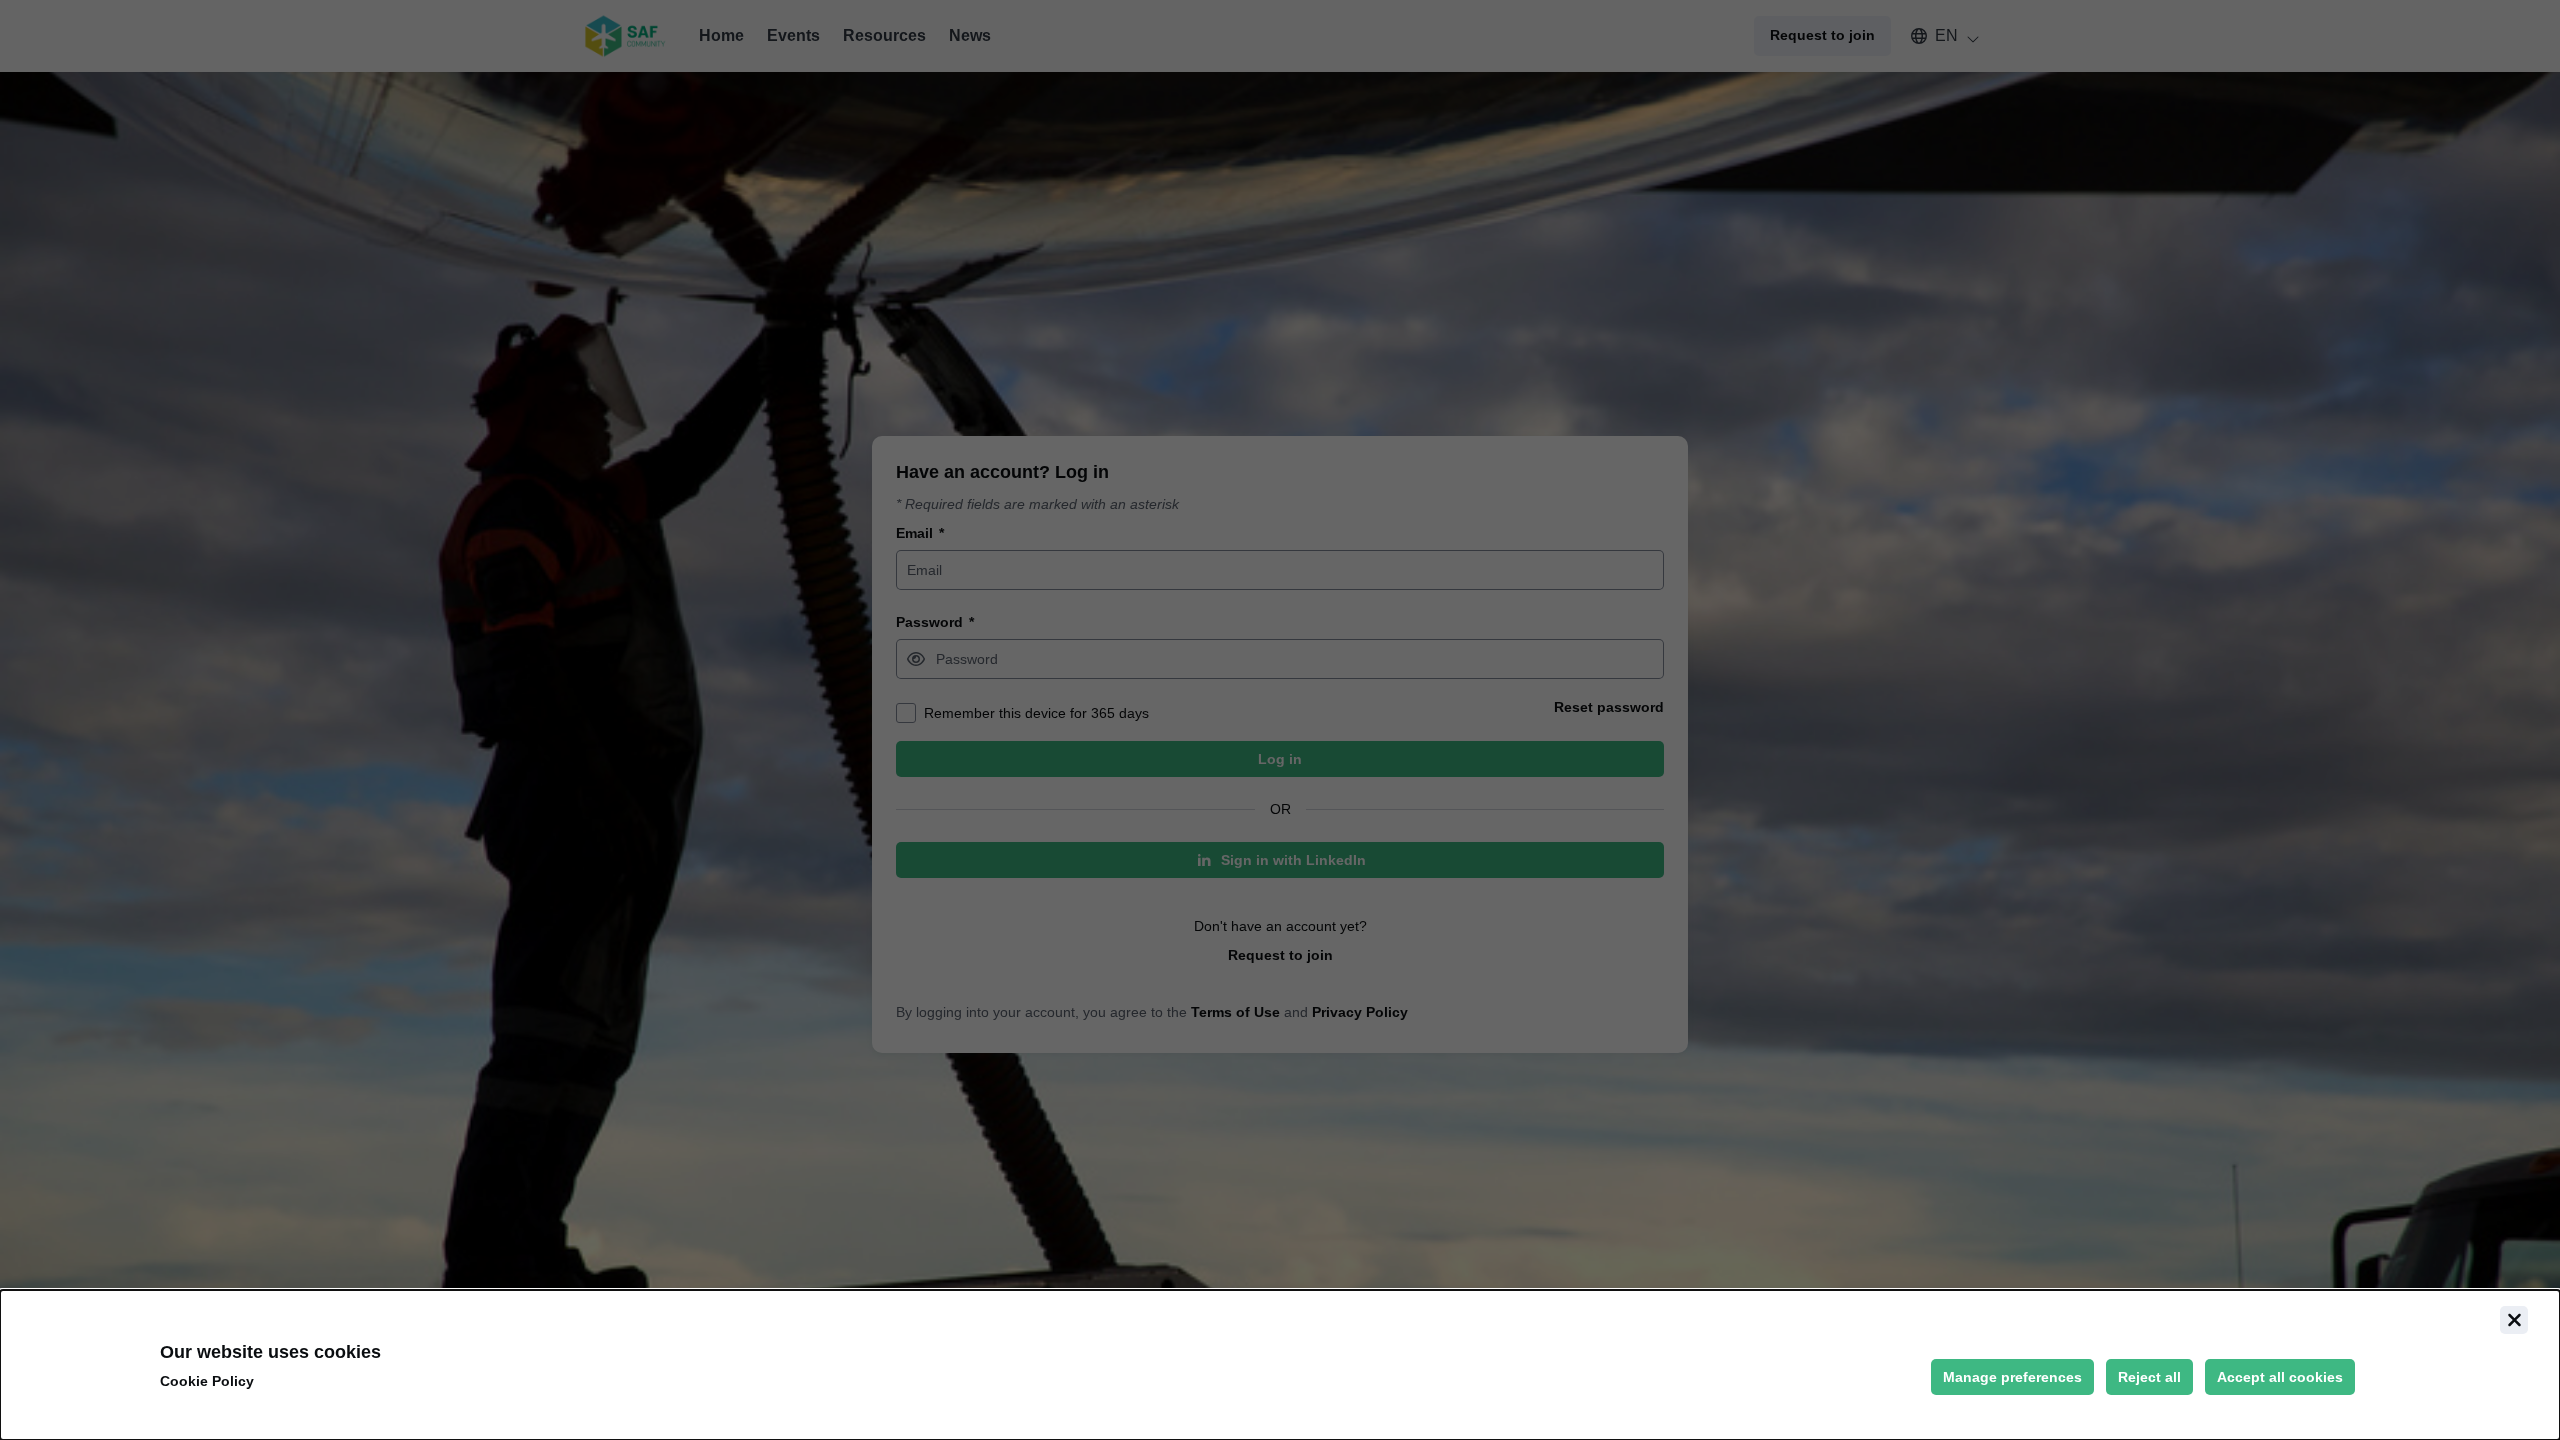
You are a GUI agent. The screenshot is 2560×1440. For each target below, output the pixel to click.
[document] (1280, 1365)
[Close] (2514, 1320)
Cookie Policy (207, 1381)
